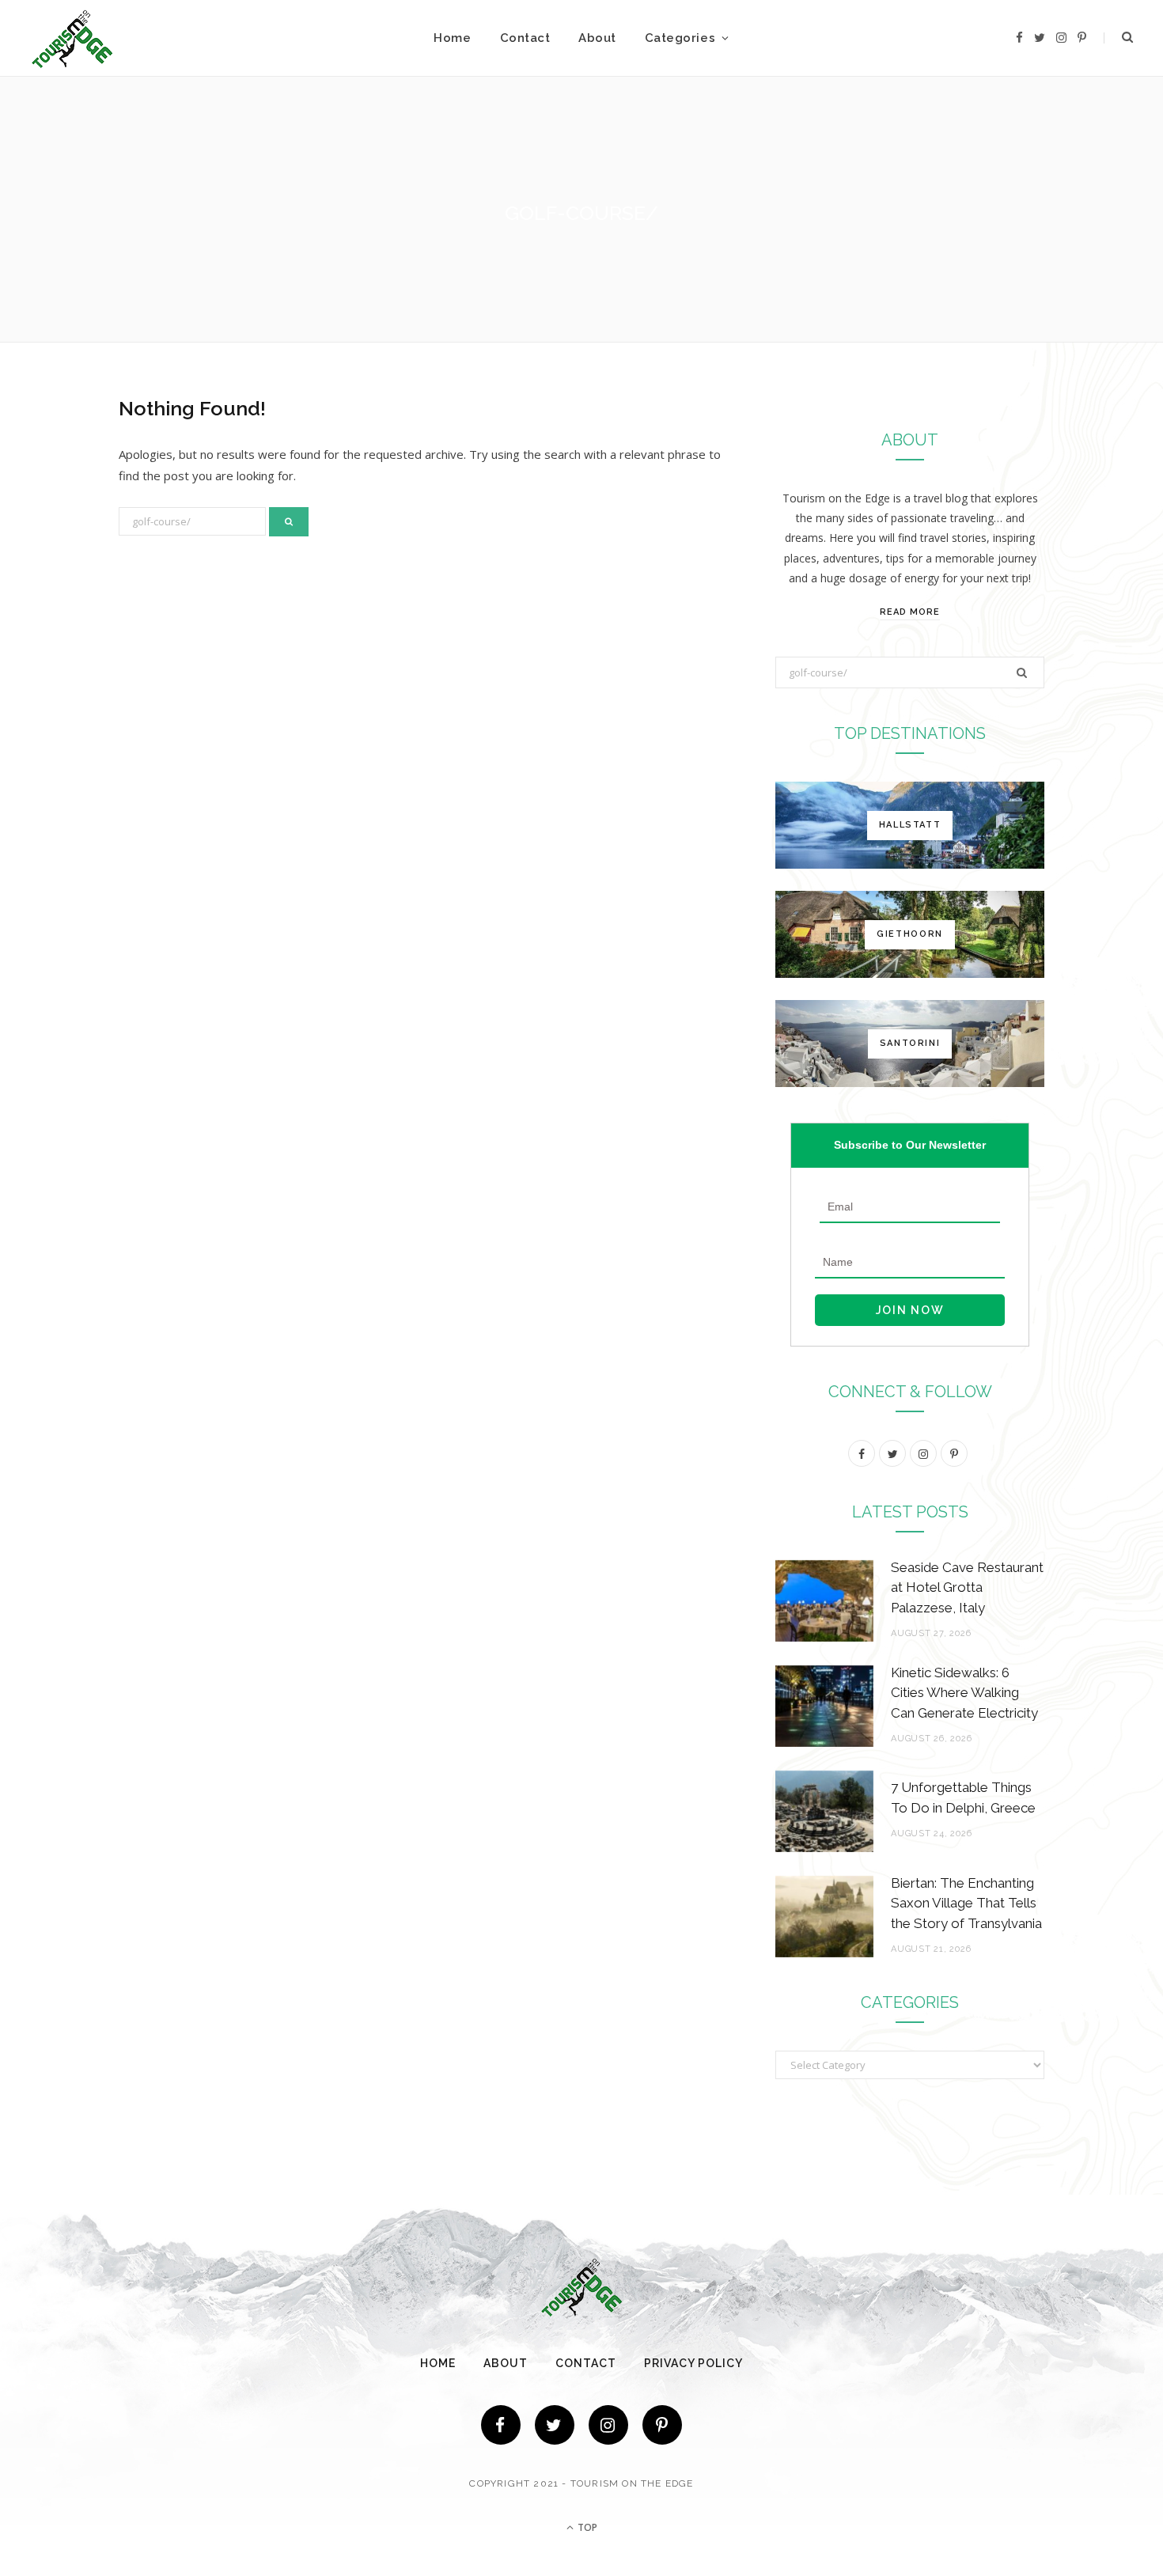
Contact (525, 38)
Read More (910, 612)
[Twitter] (555, 2425)
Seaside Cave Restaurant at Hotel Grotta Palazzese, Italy (967, 1588)
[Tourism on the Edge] (72, 38)
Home (452, 38)
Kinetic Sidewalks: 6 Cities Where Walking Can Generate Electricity (964, 1693)
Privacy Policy (693, 2363)
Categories (680, 38)
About (597, 38)
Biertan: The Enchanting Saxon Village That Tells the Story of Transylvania (966, 1904)
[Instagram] (608, 2425)
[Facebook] (501, 2425)
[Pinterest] (662, 2425)
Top (586, 2527)
